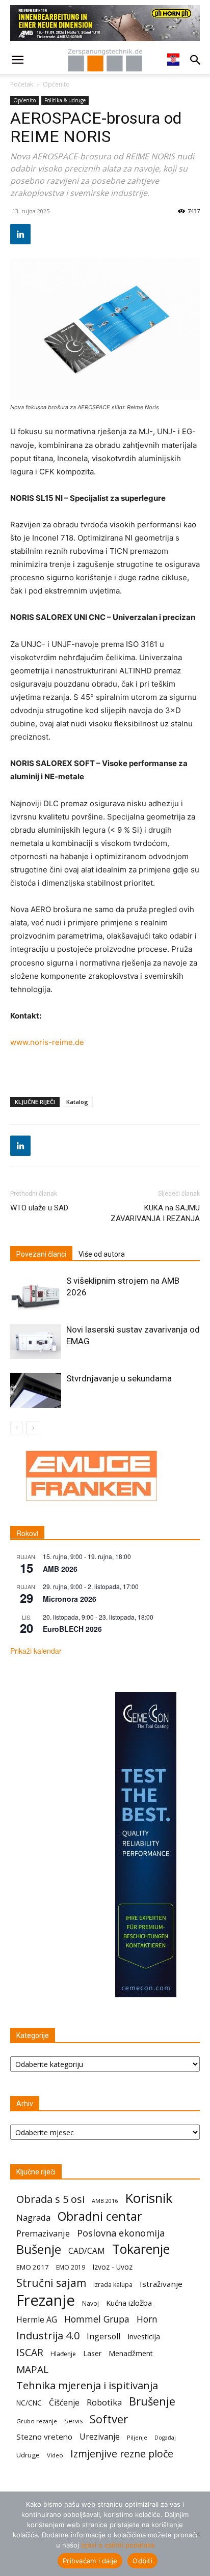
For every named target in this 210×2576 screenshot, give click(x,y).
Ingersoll (103, 2337)
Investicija (144, 2337)
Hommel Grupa (97, 2319)
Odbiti (142, 2561)
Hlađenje (63, 2354)
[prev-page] (17, 1428)
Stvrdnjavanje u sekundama (119, 1378)
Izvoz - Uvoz (112, 2267)
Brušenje (152, 2401)
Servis (73, 2421)
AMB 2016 (105, 2201)
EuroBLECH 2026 (72, 1629)
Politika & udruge (65, 100)
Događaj (165, 2438)
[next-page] (33, 1428)
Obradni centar (100, 2216)
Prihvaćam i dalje (90, 2561)
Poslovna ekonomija (121, 2233)
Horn (147, 2319)
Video (55, 2455)
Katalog (77, 1102)
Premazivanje (43, 2233)
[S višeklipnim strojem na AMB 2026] (36, 1293)
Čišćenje (64, 2403)
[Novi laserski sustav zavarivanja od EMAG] (36, 1341)
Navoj (90, 2303)
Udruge (28, 2455)
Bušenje (39, 2249)
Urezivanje (100, 2437)
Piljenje (137, 2437)
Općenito (56, 84)
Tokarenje (141, 2249)
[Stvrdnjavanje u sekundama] (36, 1390)
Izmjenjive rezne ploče (122, 2454)
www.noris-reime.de (47, 1042)
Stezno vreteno (44, 2437)
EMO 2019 (71, 2267)
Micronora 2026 (70, 1599)
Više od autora (102, 1254)
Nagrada (33, 2217)
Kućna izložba (129, 2303)
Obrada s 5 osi (50, 2199)
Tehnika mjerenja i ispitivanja (87, 2385)
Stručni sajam (51, 2283)
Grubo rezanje (37, 2421)
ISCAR (30, 2352)
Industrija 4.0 (48, 2336)
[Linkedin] (20, 234)
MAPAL (32, 2370)
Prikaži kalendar (36, 1651)
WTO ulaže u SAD (39, 1208)
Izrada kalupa (113, 2285)
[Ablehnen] (197, 2534)
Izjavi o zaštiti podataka (118, 2545)
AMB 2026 (60, 1569)
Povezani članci (41, 1254)
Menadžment (131, 2353)
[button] (17, 60)
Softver (109, 2419)
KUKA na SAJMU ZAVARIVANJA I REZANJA (155, 1213)
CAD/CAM (87, 2251)
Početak (22, 84)
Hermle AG (37, 2320)
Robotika (104, 2402)
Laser (92, 2353)
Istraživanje (161, 2284)
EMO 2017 (33, 2267)
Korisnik (149, 2198)
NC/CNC (29, 2403)
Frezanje (46, 2300)
